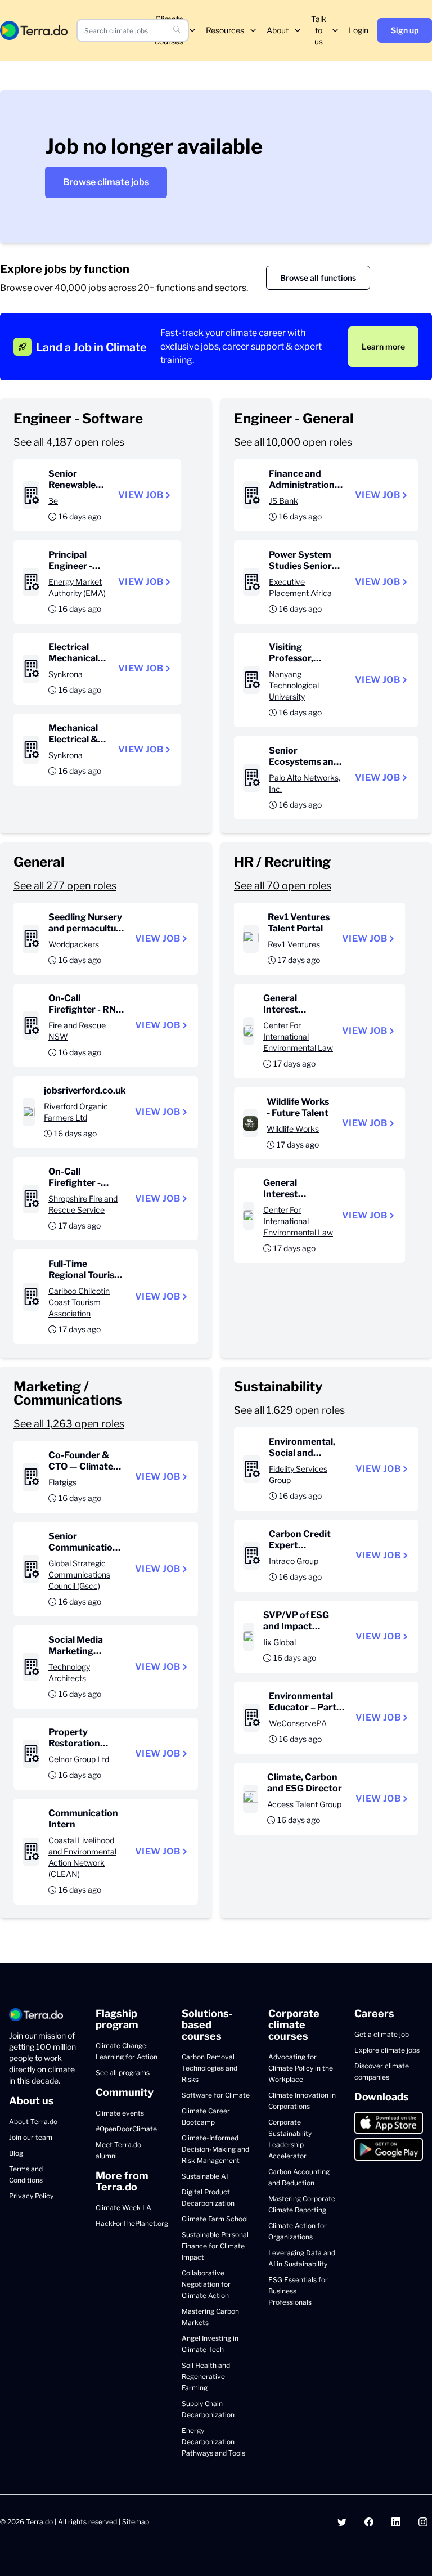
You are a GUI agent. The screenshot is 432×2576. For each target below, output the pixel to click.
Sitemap (136, 2522)
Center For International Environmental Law (298, 1036)
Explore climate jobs (387, 2050)
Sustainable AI (205, 2176)
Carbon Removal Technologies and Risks (210, 2068)
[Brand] (34, 30)
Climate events (120, 2113)
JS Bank (283, 501)
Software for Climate (216, 2095)
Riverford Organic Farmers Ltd (76, 1112)
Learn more (383, 346)
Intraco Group (294, 1561)
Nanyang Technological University (294, 685)
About (278, 30)
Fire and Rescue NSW (77, 1031)
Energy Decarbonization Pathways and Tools (213, 2442)
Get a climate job (382, 2034)
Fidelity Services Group (298, 1474)
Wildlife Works (293, 1129)
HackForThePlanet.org (132, 2223)
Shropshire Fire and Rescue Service (83, 1204)
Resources (225, 30)
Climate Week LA (123, 2208)
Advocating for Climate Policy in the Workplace (301, 2068)
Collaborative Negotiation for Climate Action (206, 2284)
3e (53, 501)
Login (359, 30)
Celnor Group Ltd (79, 1759)
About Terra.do (33, 2122)
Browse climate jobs (106, 182)
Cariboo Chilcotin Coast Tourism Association (79, 1302)
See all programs (123, 2073)
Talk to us (319, 30)
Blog (16, 2153)
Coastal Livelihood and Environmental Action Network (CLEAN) (82, 1857)
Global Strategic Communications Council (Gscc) (79, 1574)
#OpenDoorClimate (126, 2129)
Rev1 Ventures (294, 944)
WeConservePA (298, 1723)
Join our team (31, 2137)
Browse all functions (318, 278)
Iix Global (280, 1642)
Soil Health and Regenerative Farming (206, 2376)
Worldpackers (74, 944)
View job (141, 495)
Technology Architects (69, 1672)
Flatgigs (62, 1482)
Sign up (405, 30)
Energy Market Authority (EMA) (77, 587)
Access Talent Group (304, 1804)
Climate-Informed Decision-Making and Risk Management (215, 2149)
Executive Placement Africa (300, 587)
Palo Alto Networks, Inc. (305, 783)
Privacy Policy (31, 2196)
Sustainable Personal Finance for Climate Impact (215, 2246)
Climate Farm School (215, 2219)
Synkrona (66, 674)
